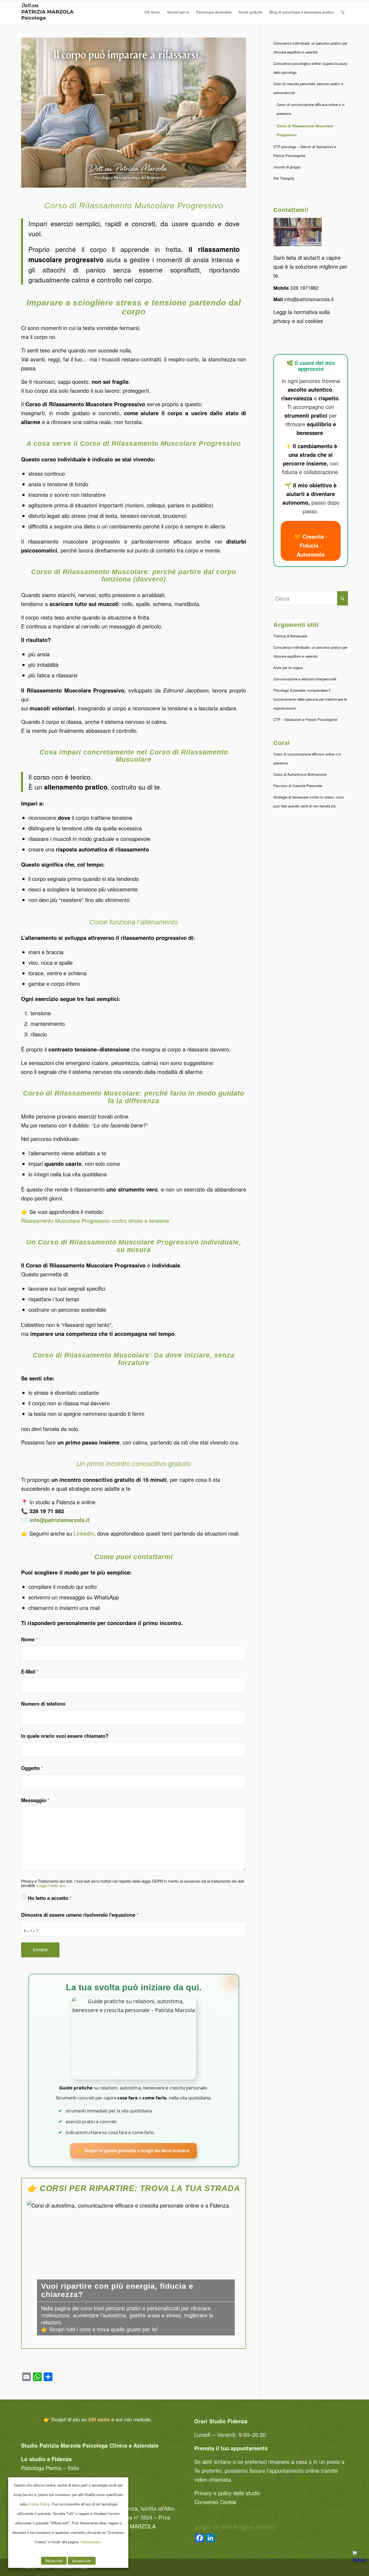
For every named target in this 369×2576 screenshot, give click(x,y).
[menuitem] (152, 12)
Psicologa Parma (41, 2468)
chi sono (100, 2419)
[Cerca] (343, 12)
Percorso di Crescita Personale (298, 786)
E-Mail (30, 1671)
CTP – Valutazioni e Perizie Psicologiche (305, 719)
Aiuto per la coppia (288, 668)
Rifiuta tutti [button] (54, 2561)
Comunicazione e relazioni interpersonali (305, 679)
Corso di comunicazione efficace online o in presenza (311, 109)
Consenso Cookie (215, 2502)
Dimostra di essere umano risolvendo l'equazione (80, 1915)
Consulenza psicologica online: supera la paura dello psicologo (310, 68)
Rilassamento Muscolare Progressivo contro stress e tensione (95, 1221)
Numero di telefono (43, 1704)
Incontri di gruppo (287, 167)
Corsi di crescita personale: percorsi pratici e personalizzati (308, 88)
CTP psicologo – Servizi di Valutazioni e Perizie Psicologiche (305, 151)
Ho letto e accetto (50, 1898)
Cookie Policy (39, 2504)
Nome (29, 1639)
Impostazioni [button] (90, 2542)
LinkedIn (84, 1533)
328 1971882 (304, 288)
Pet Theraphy (284, 178)
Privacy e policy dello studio (227, 2493)
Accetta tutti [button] (82, 2561)
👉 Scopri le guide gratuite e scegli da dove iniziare (133, 2151)
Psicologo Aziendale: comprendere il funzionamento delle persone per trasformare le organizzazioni (310, 699)
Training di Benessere (290, 636)
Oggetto (32, 1768)
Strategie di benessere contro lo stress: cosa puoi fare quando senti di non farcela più (308, 801)
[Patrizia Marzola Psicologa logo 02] (48, 12)
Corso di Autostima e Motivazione (300, 774)
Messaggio (35, 1800)
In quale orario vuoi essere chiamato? (65, 1736)
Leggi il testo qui (51, 1885)
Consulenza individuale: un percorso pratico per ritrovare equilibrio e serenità (310, 48)
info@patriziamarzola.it (310, 299)
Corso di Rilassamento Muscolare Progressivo (305, 130)
